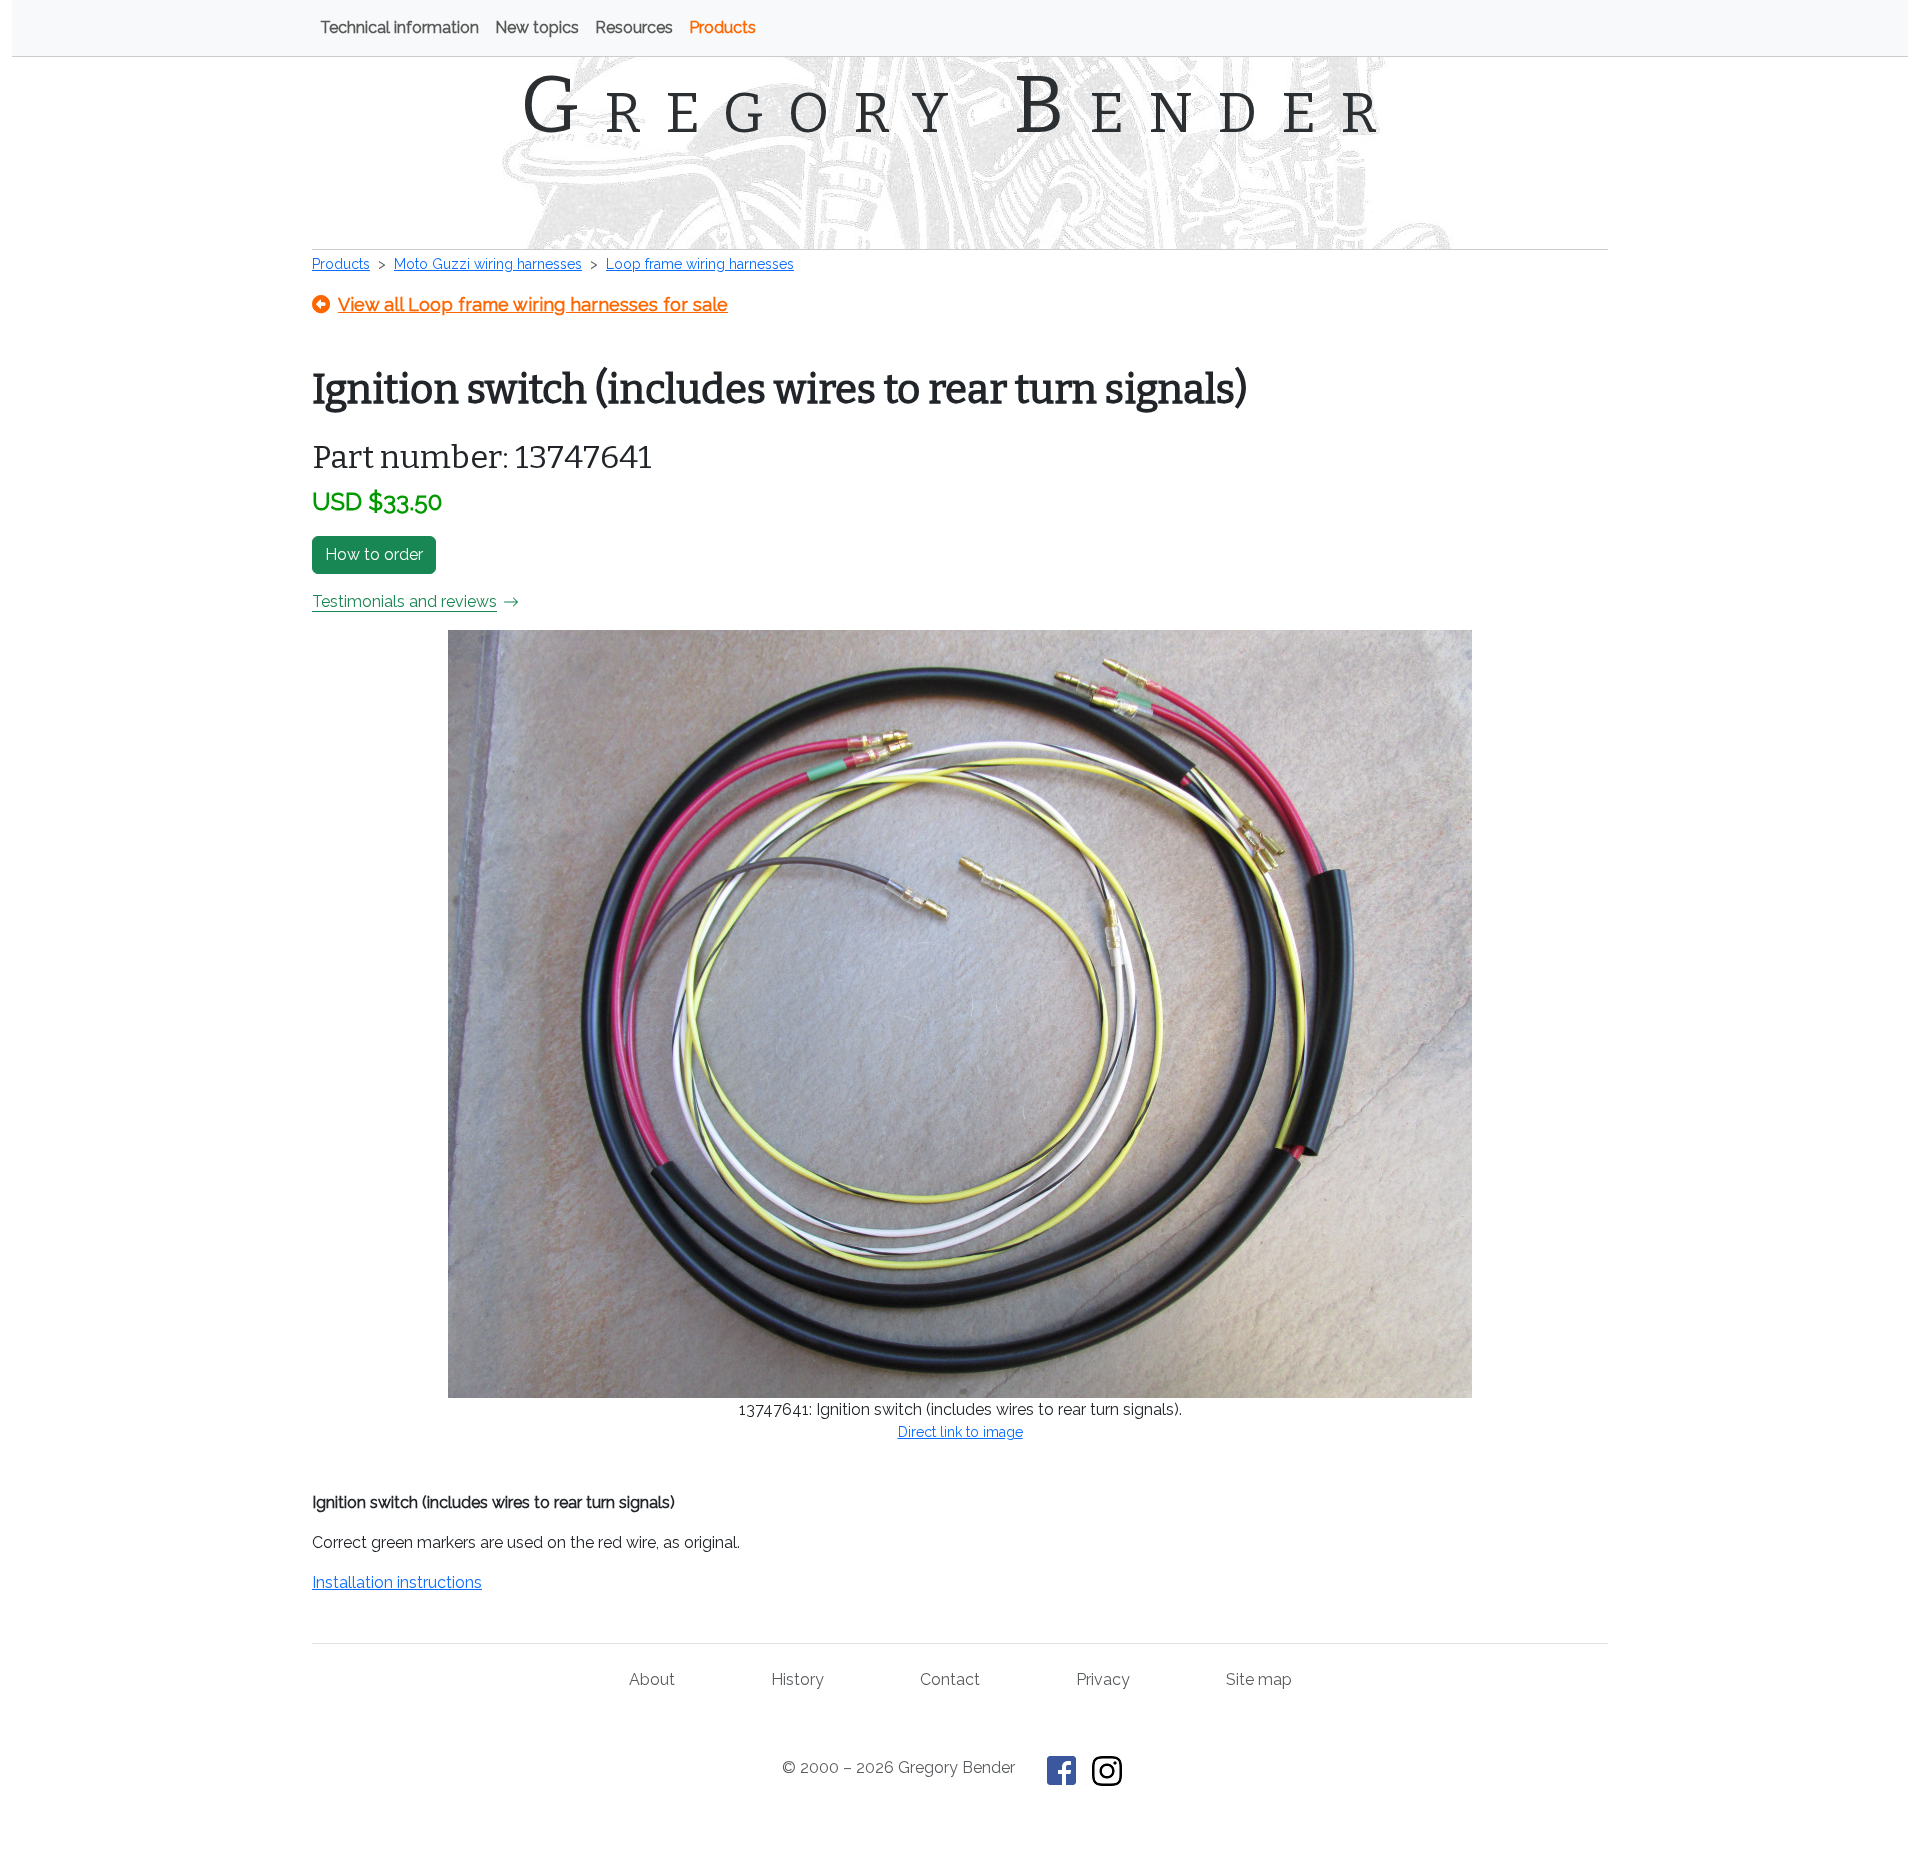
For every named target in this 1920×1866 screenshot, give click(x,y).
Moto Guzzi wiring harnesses (488, 264)
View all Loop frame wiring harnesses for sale (533, 304)
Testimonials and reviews (404, 601)
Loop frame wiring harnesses (700, 264)
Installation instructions (397, 1582)
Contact (950, 1679)
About (652, 1679)
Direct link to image (960, 1432)
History (797, 1679)
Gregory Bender (960, 105)
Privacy (1103, 1679)
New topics (537, 27)
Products (722, 27)
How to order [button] (374, 554)
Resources (634, 27)
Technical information (399, 27)
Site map (1259, 1679)
